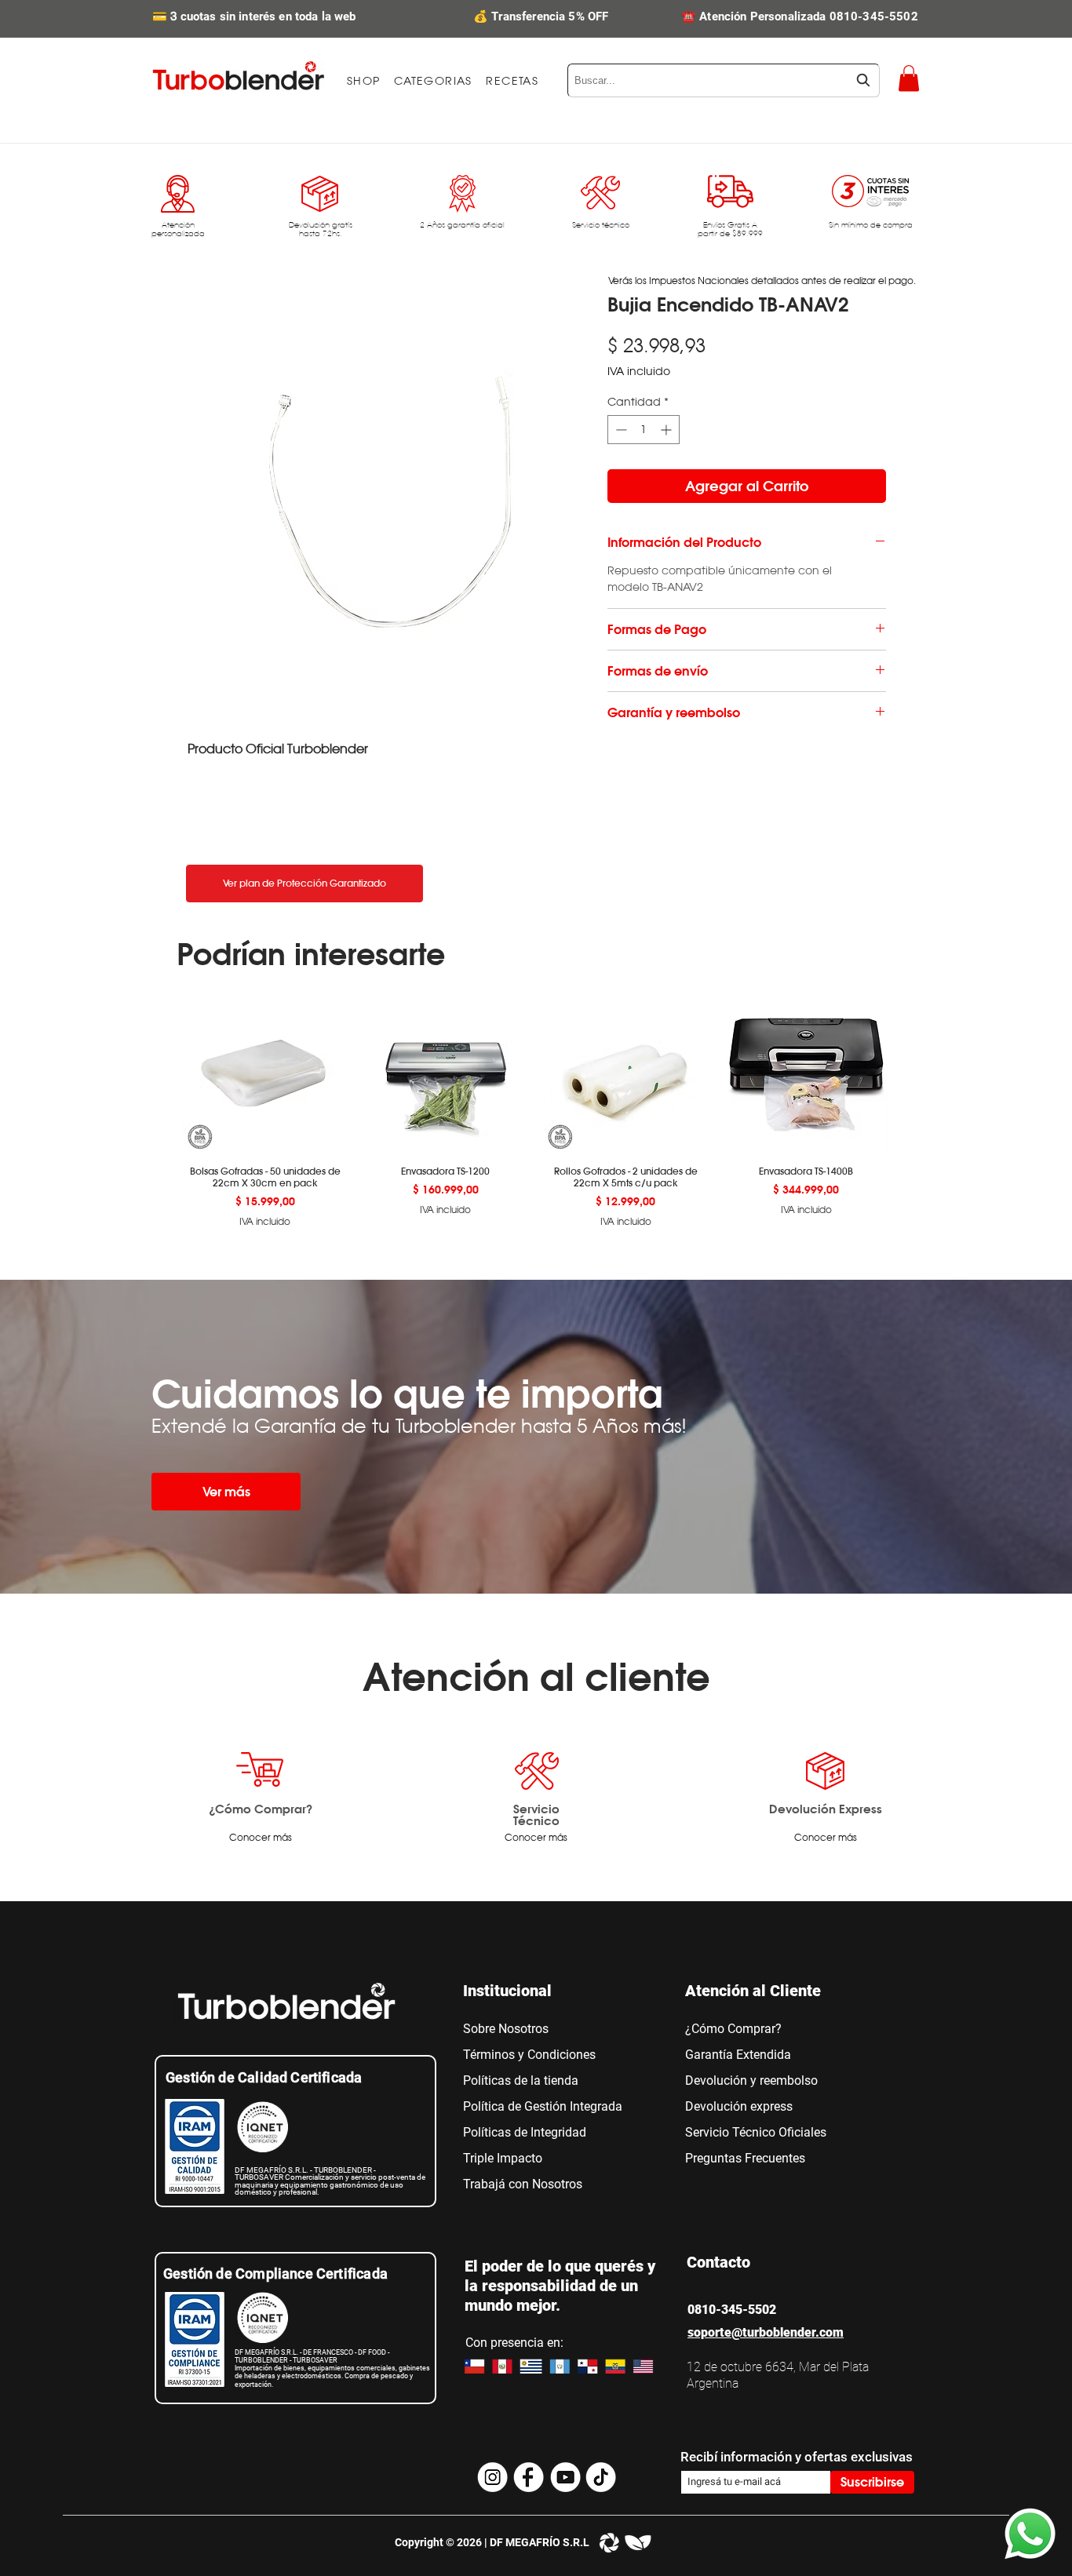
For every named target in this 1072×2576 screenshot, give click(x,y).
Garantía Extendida (738, 2055)
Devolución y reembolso (751, 2080)
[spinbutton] (644, 430)
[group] (536, 1109)
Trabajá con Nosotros (523, 2184)
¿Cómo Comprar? (261, 1809)
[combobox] (724, 80)
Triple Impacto (503, 2158)
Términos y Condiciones (529, 2055)
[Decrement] (620, 430)
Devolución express (739, 2106)
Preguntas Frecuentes (745, 2158)
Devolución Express (826, 1809)
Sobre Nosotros (506, 2029)
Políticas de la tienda (521, 2080)
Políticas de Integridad (525, 2132)
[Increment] (667, 430)
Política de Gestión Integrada (543, 2106)
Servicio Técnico (536, 1814)
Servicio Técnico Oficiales (756, 2132)
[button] (433, 81)
